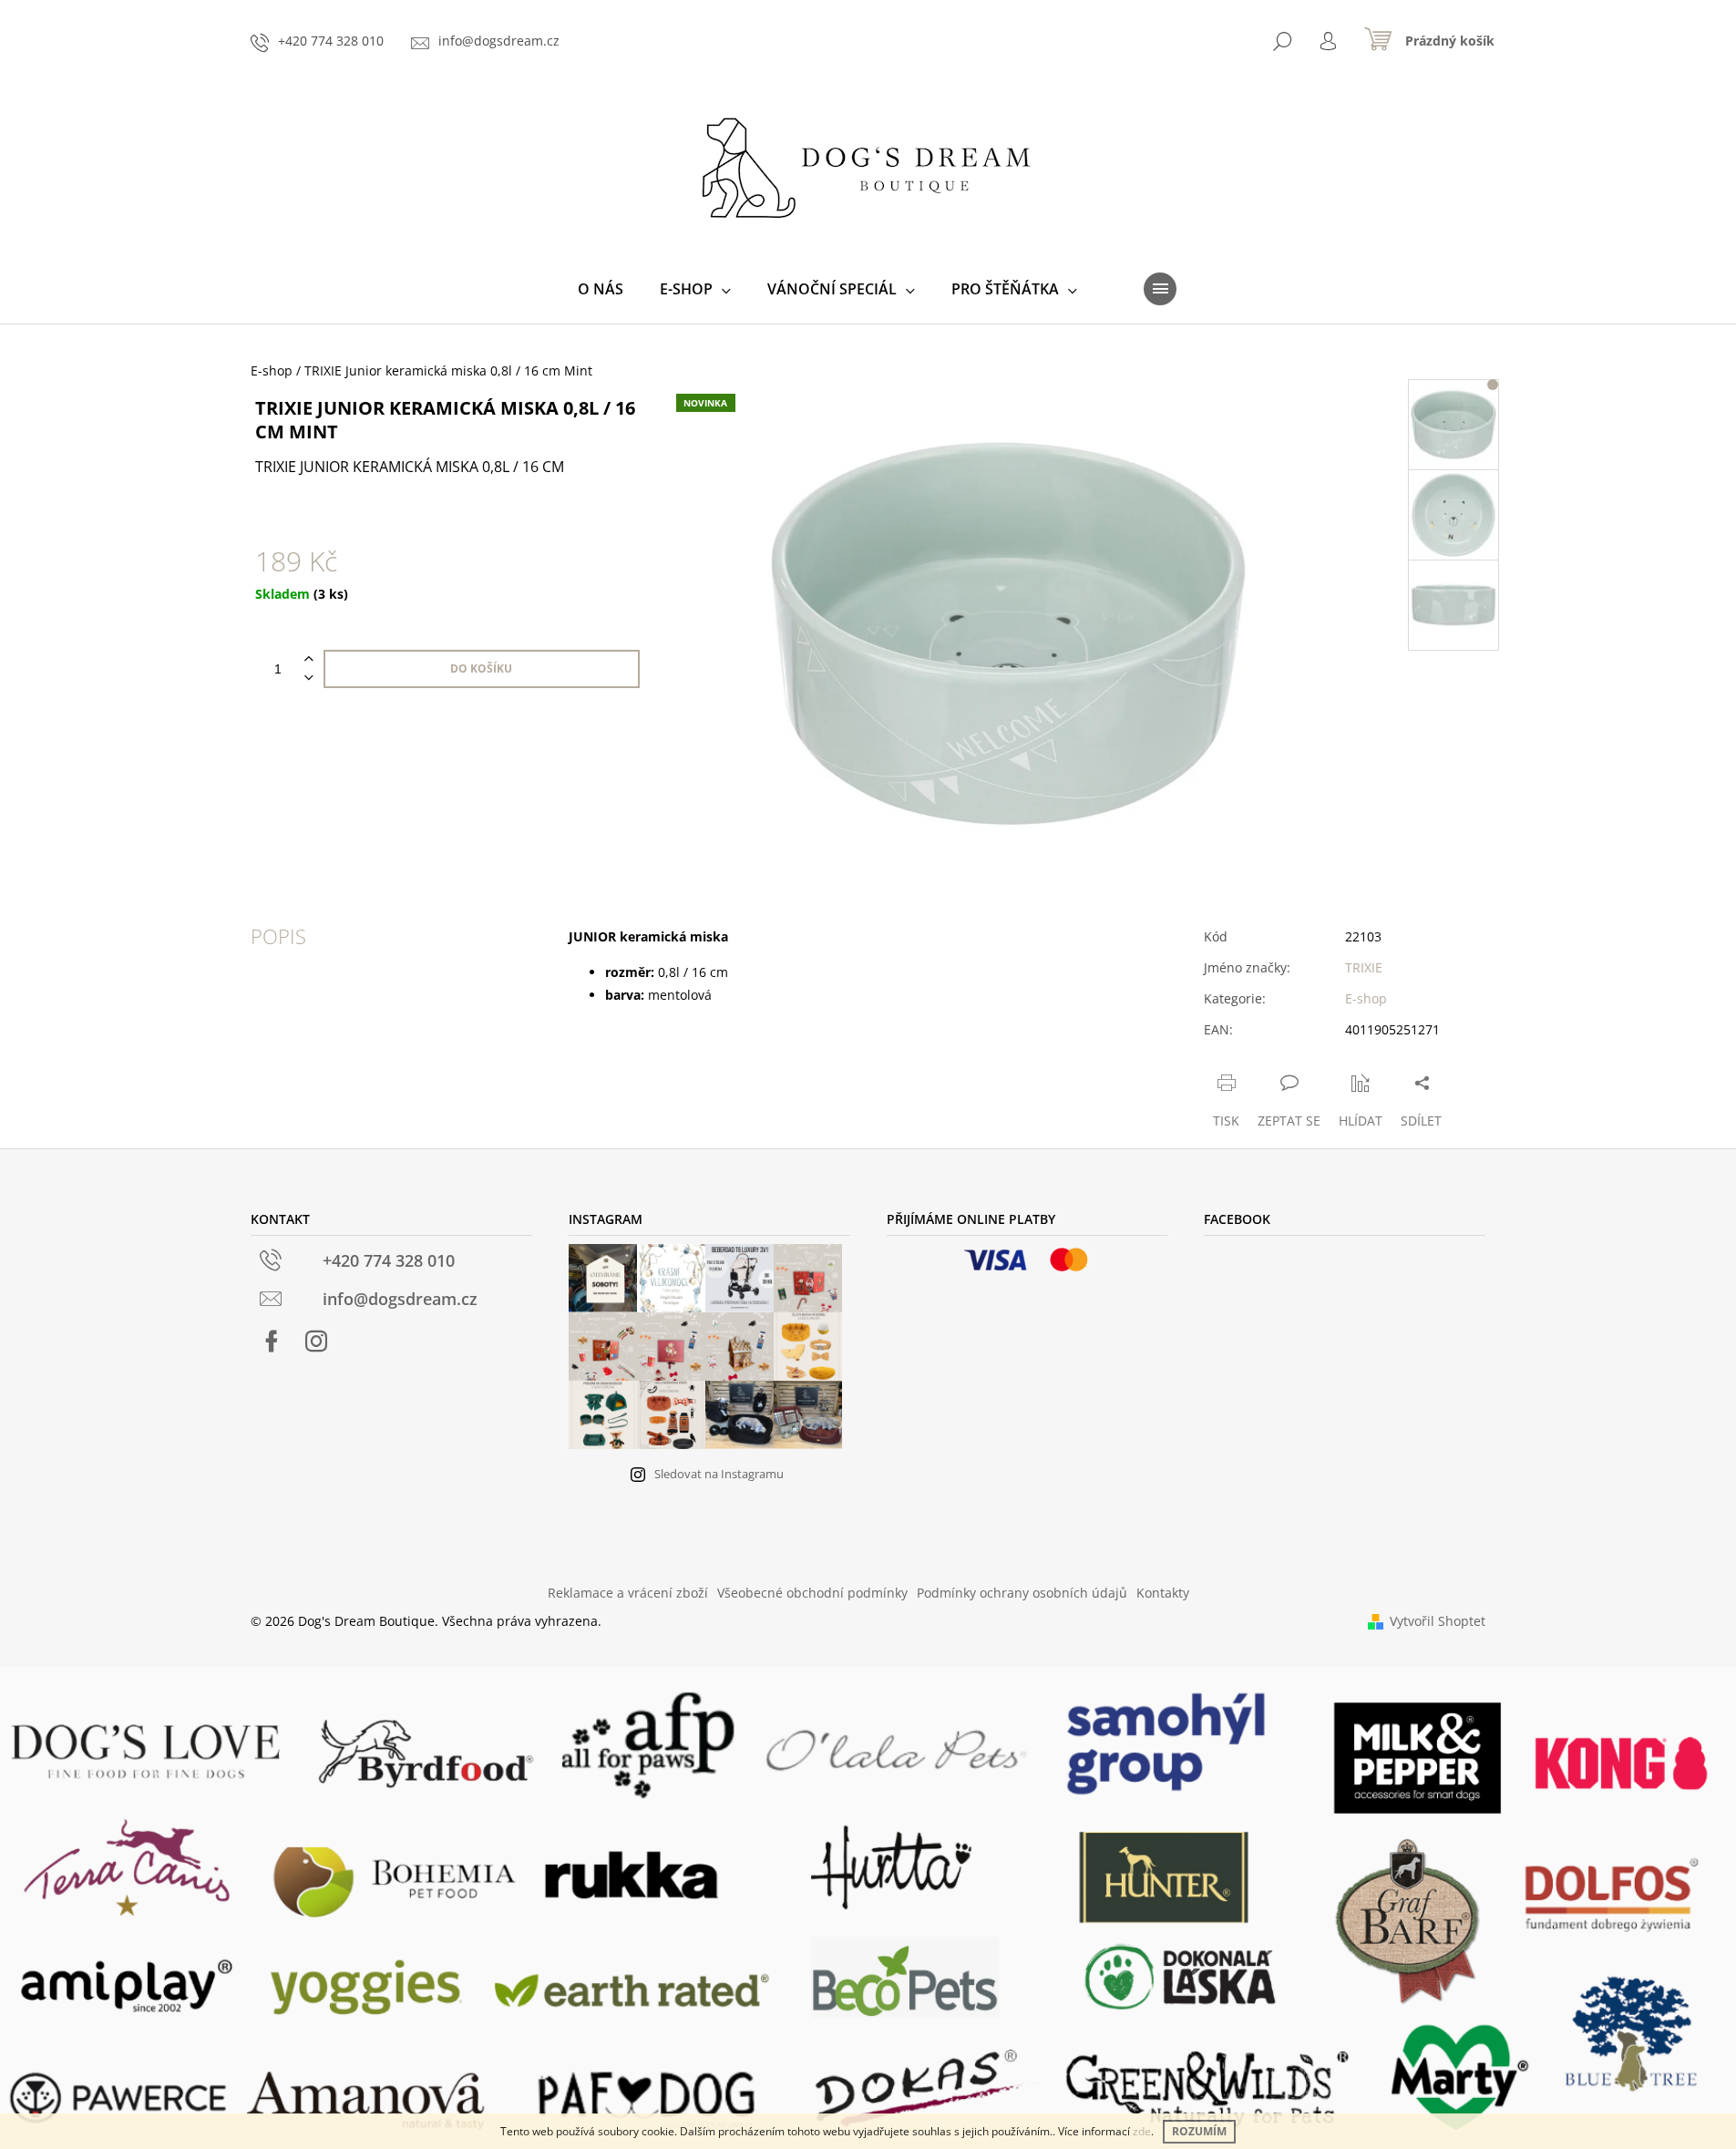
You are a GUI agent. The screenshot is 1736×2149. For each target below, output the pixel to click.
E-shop (1366, 998)
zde (1142, 2131)
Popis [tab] (278, 936)
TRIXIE (1364, 967)
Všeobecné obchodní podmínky (812, 1593)
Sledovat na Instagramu (719, 1474)
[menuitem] (601, 289)
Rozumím (1199, 2131)
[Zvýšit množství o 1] (309, 659)
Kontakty (1163, 1593)
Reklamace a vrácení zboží (628, 1593)
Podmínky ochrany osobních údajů (1022, 1593)
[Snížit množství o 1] (309, 679)
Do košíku (481, 668)
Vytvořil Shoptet (1438, 1621)
